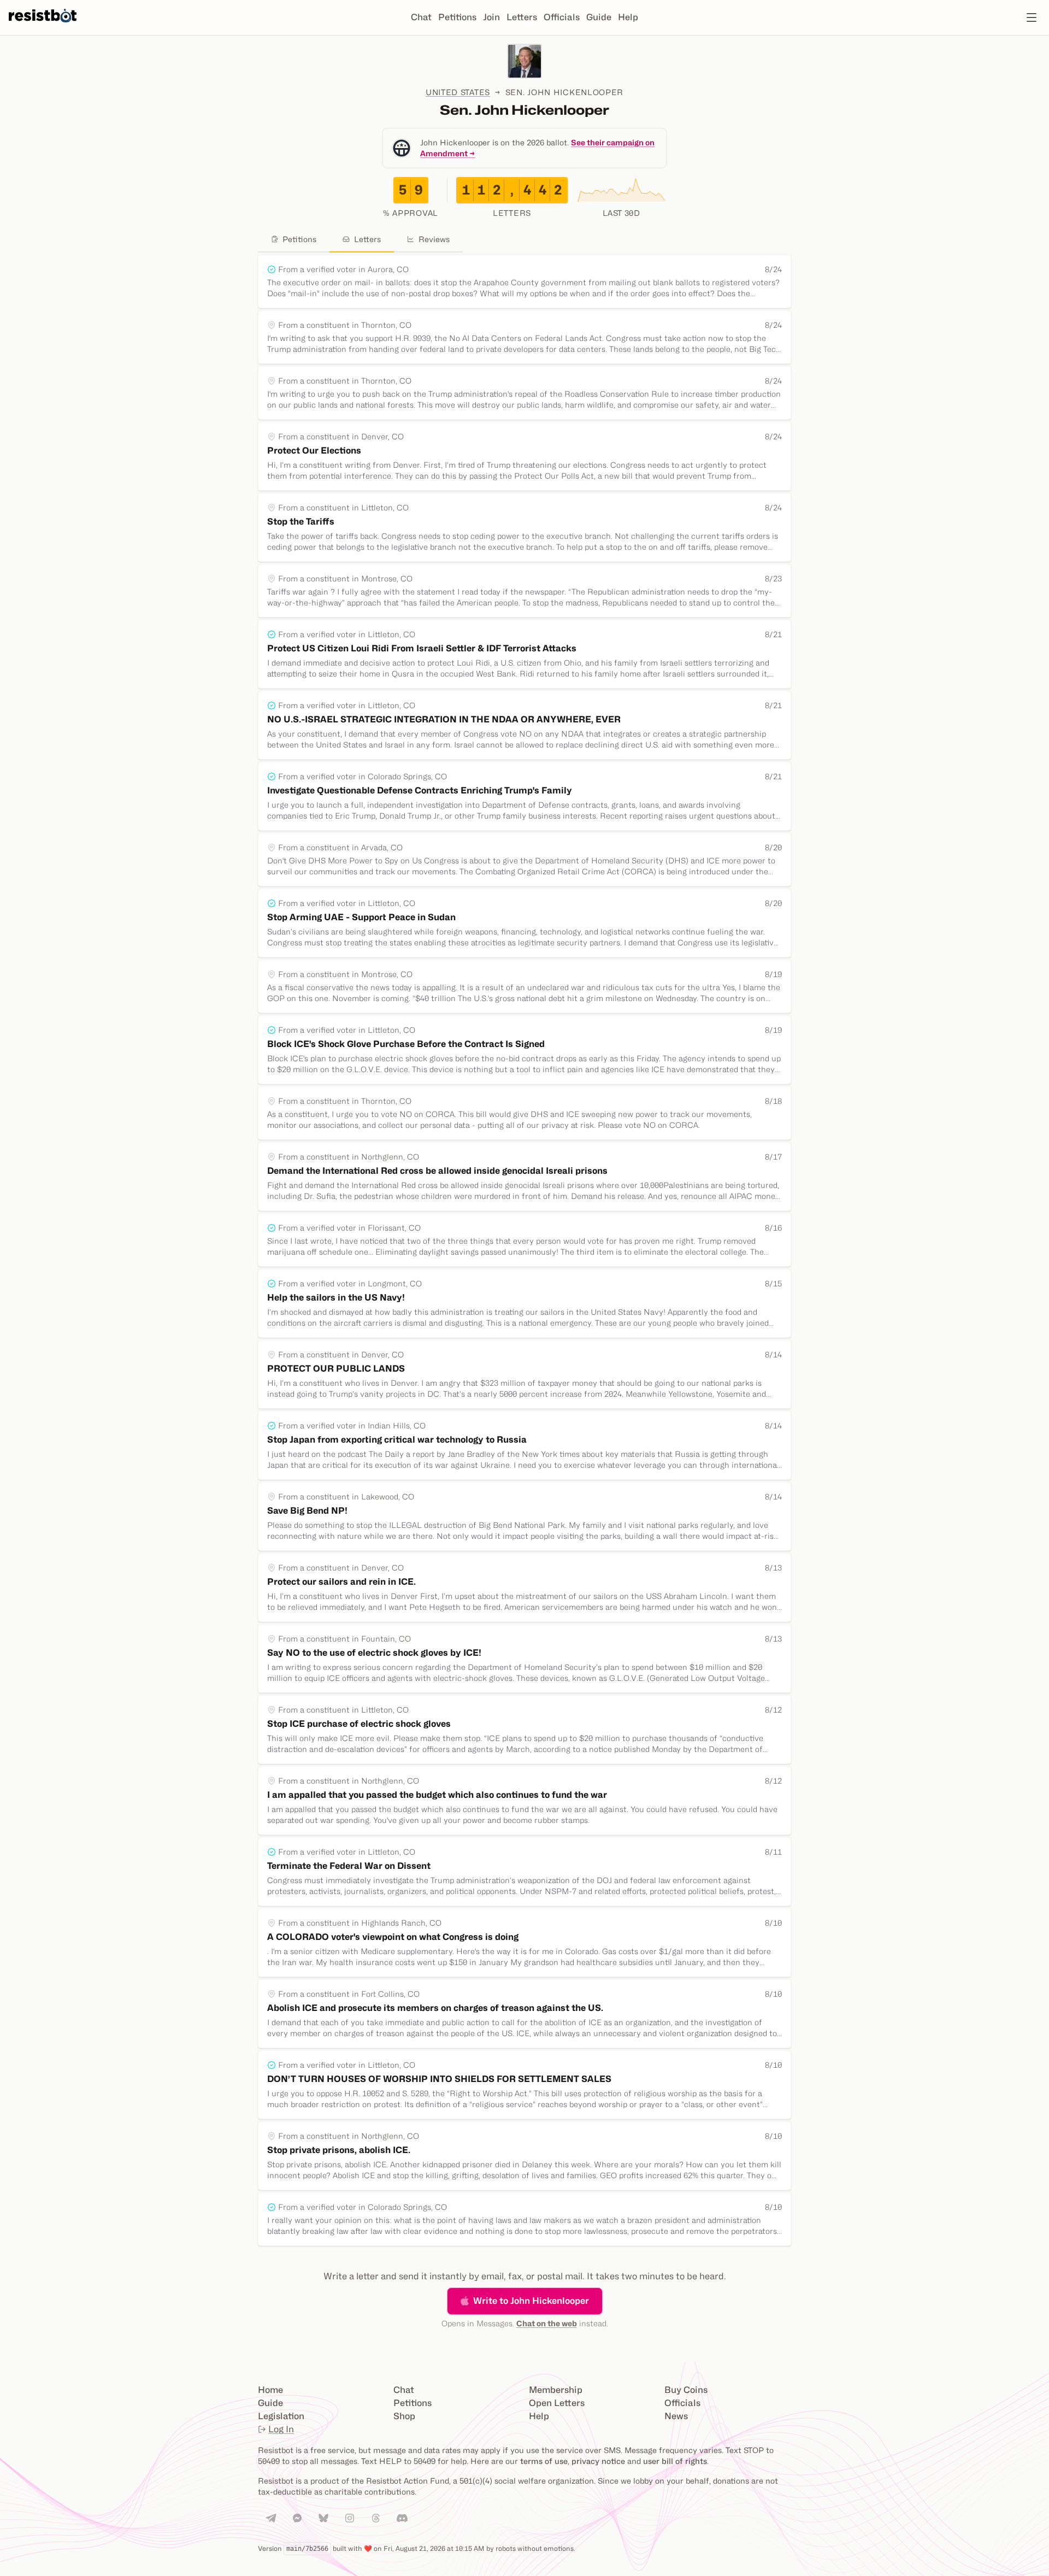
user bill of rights (675, 2461)
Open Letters (557, 2403)
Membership (556, 2390)
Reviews (434, 239)
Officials (562, 17)
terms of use (544, 2461)
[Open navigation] (1032, 17)
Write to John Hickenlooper (531, 2301)
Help (628, 17)
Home (270, 2390)
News (676, 2416)
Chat (421, 17)
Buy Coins (686, 2390)
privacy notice (598, 2461)
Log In (281, 2429)
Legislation (281, 2416)
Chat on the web (547, 2323)
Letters (522, 17)
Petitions (457, 17)
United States (458, 92)
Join (491, 17)
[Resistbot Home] (43, 26)
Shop (404, 2416)
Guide (599, 17)
